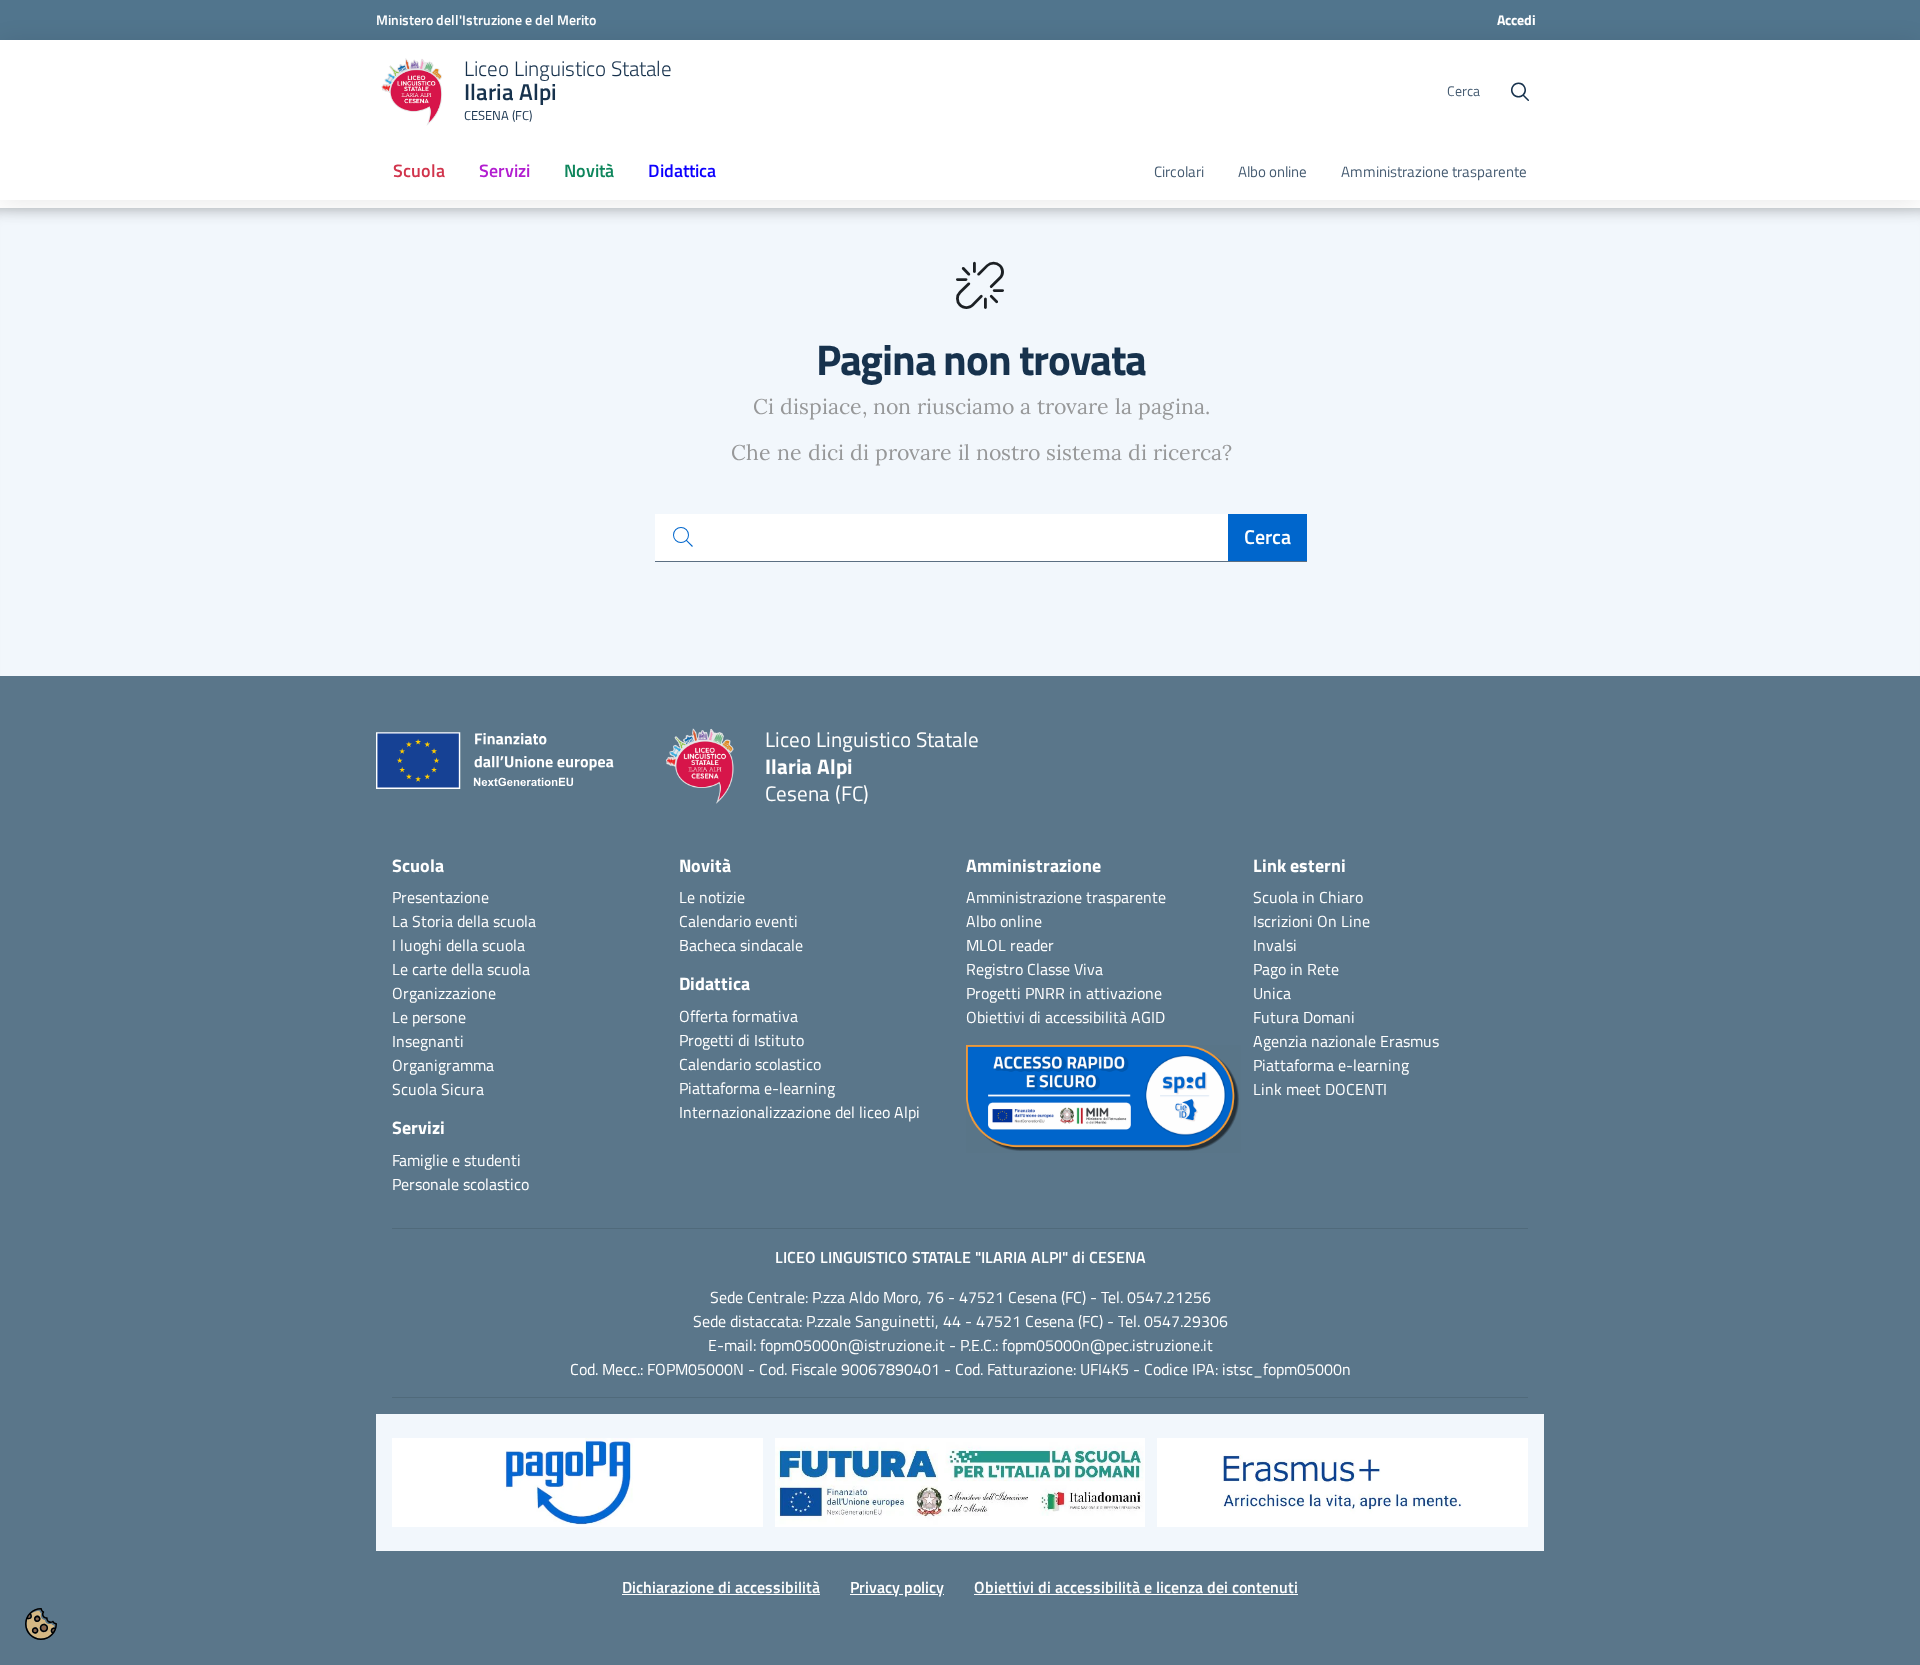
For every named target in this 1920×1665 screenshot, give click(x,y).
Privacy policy (897, 1587)
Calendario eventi (738, 921)
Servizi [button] (504, 170)
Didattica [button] (682, 170)
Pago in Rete (1296, 969)
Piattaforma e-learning (757, 1088)
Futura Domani (1304, 1017)
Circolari (1179, 172)
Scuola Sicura (438, 1089)
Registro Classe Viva (1034, 969)
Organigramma (443, 1065)
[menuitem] (419, 172)
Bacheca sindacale (741, 945)
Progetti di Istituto (741, 1040)
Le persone (429, 1017)
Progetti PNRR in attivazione (1064, 993)
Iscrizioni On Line (1311, 921)
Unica (1272, 993)
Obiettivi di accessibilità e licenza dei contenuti (1136, 1587)
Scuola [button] (419, 170)
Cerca (1267, 536)
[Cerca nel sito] (1520, 92)
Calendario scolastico (750, 1064)
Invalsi (1275, 945)
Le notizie (712, 897)
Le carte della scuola (461, 969)
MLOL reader (1010, 945)
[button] (577, 1492)
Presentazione (440, 897)
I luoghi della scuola (458, 945)
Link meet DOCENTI (1320, 1089)
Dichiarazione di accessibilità (721, 1587)
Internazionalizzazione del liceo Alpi (799, 1112)
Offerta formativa (738, 1016)
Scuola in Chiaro (1308, 897)
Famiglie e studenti (456, 1160)
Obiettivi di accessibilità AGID (1065, 1017)
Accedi (1516, 19)
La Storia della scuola (464, 921)
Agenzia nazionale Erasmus (1346, 1041)
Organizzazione (444, 993)
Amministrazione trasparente (1434, 172)
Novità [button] (589, 170)
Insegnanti (428, 1041)
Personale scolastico (460, 1184)
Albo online (1272, 172)
